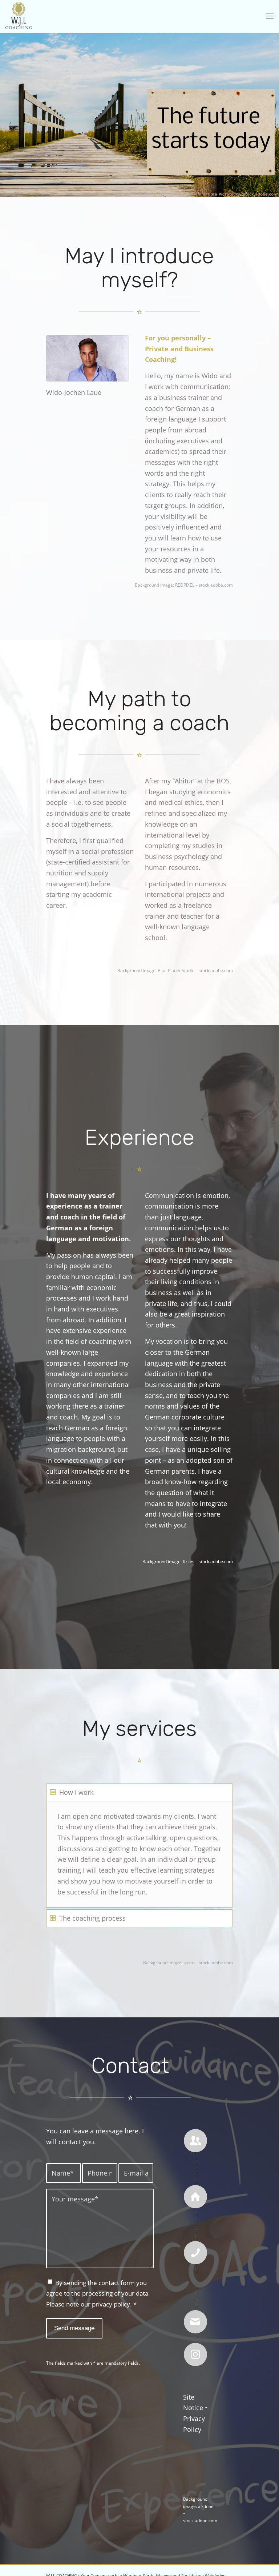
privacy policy (111, 2304)
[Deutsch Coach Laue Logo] (19, 16)
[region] (139, 1854)
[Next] (273, 108)
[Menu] (270, 16)
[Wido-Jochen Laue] (87, 358)
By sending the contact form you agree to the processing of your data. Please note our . (98, 2293)
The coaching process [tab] (92, 1918)
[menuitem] (270, 16)
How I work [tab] (76, 1792)
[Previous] (6, 108)
